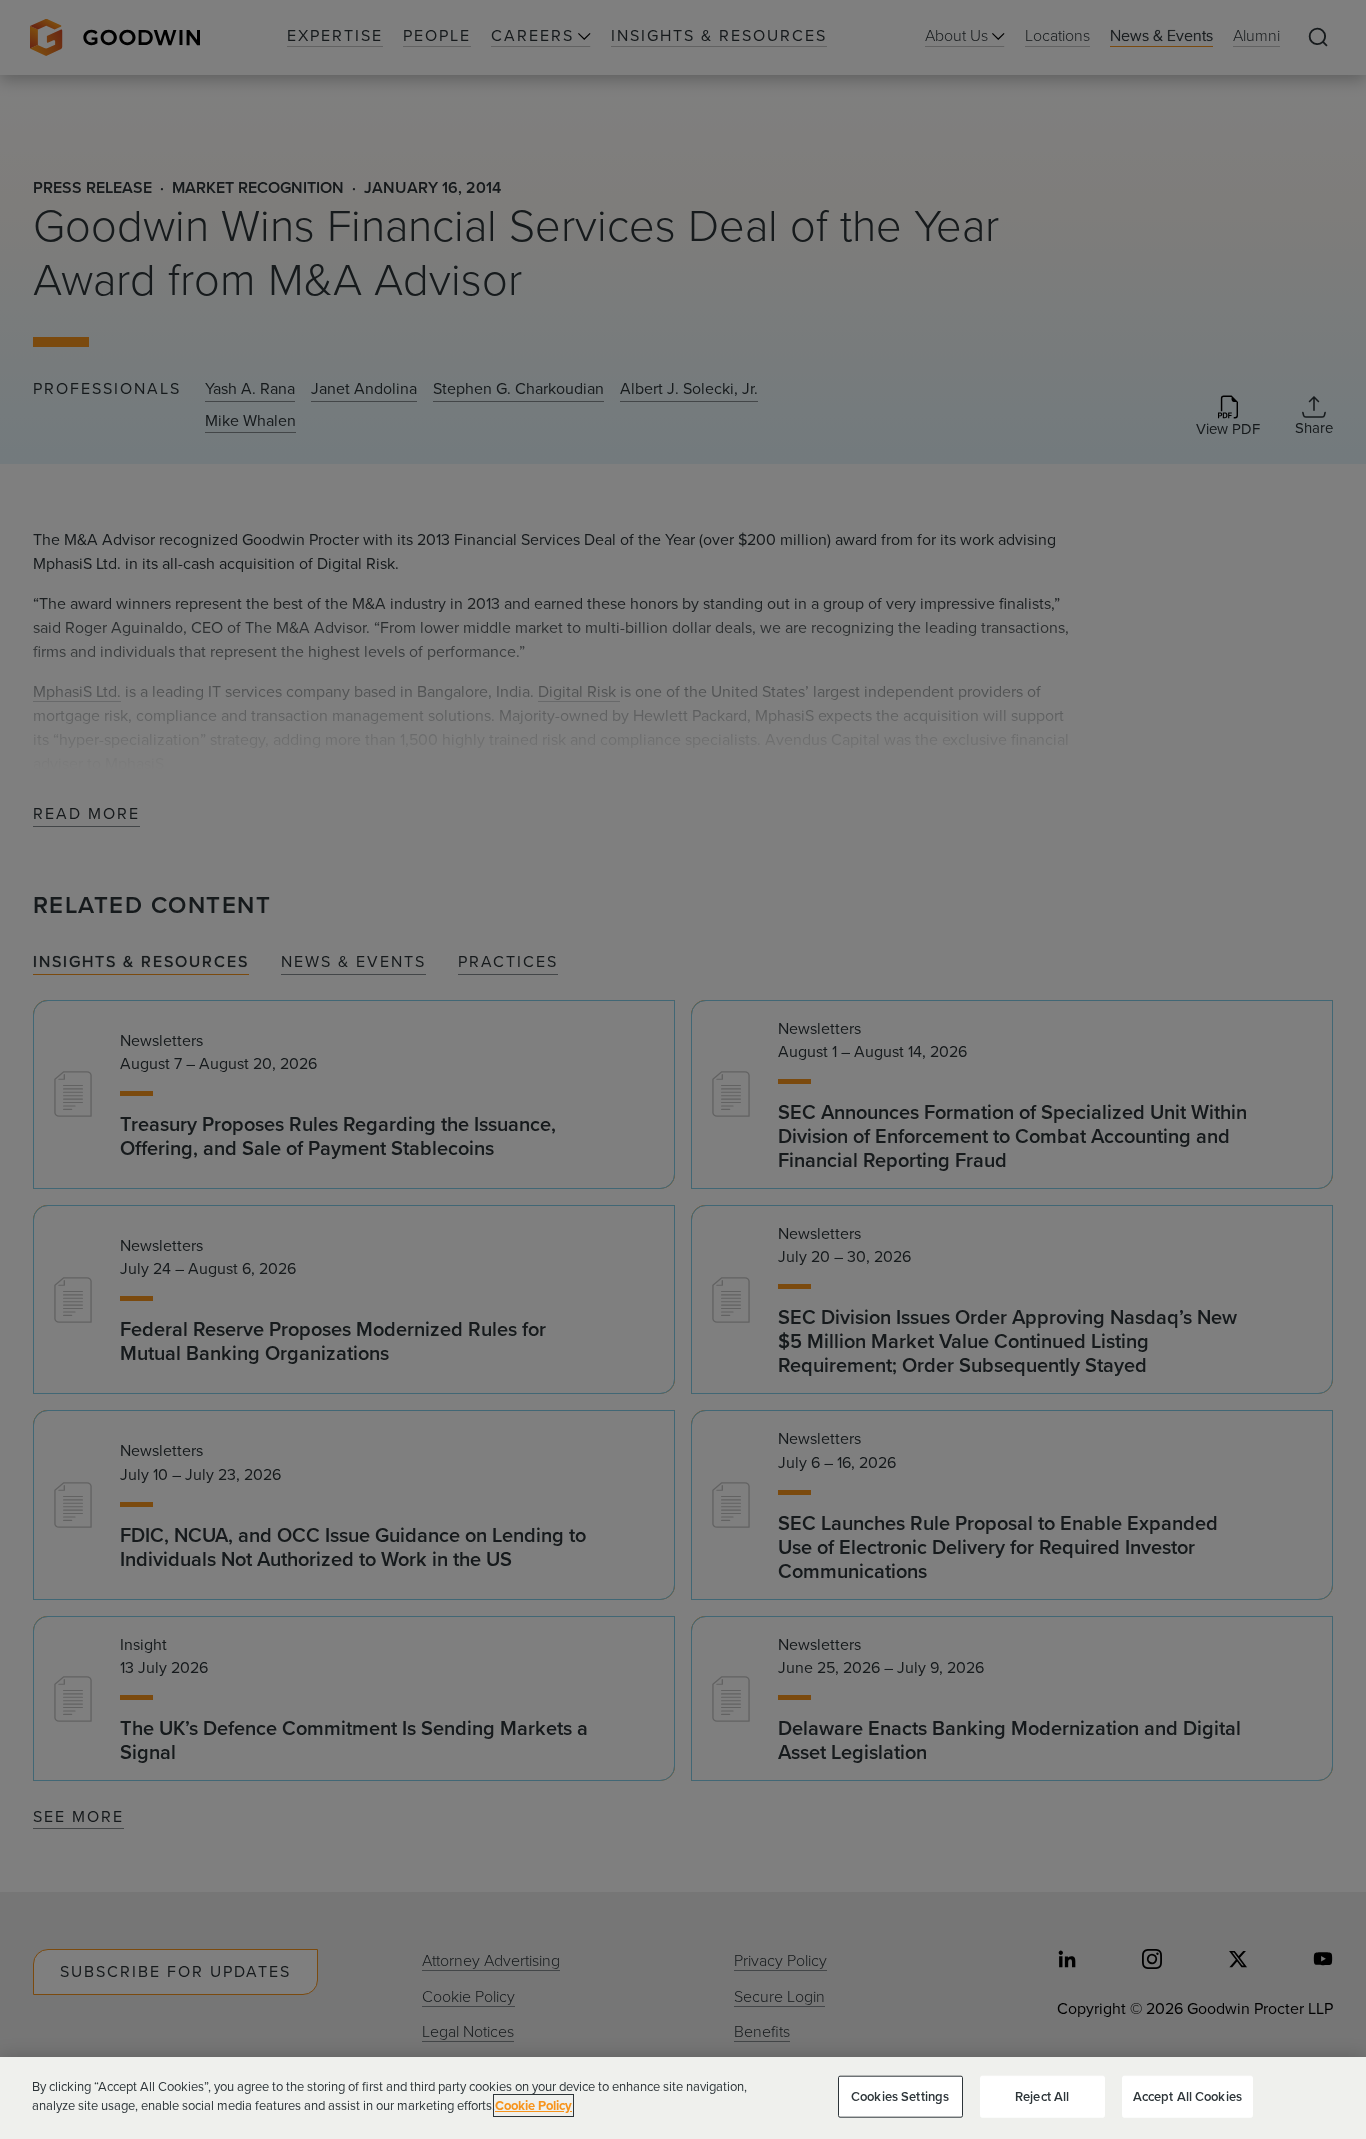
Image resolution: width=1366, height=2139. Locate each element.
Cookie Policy (533, 2105)
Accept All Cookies (1187, 2096)
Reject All (1042, 2096)
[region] (683, 2098)
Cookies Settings (900, 2096)
